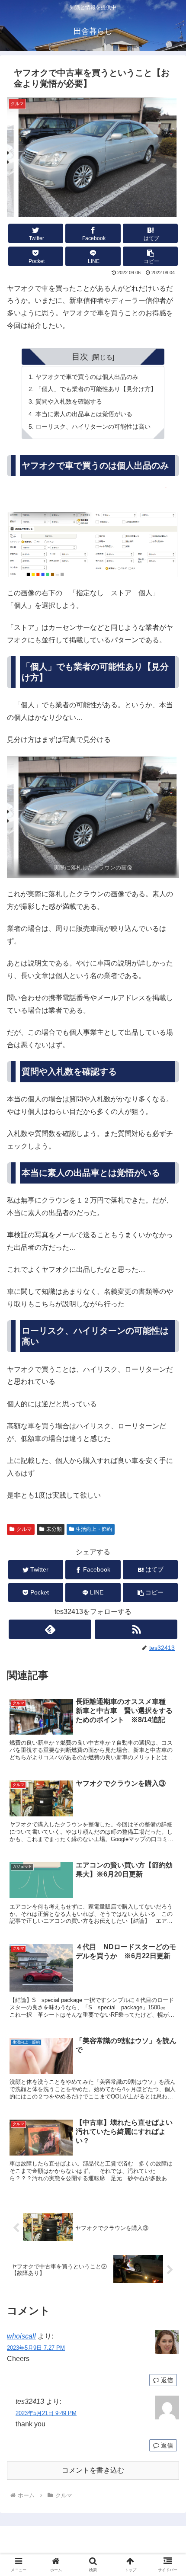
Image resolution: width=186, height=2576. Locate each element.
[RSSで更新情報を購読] (136, 1629)
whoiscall (21, 2336)
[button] (150, 256)
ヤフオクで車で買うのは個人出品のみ (87, 377)
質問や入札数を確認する (69, 401)
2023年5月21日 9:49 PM (46, 2413)
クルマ (24, 1529)
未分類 (54, 1529)
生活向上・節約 (94, 1529)
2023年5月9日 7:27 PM (36, 2348)
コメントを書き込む (93, 2470)
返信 (166, 2380)
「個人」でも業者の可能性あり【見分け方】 (96, 389)
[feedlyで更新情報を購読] (50, 1629)
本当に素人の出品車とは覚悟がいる (84, 414)
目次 (80, 357)
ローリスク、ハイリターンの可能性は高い (93, 427)
